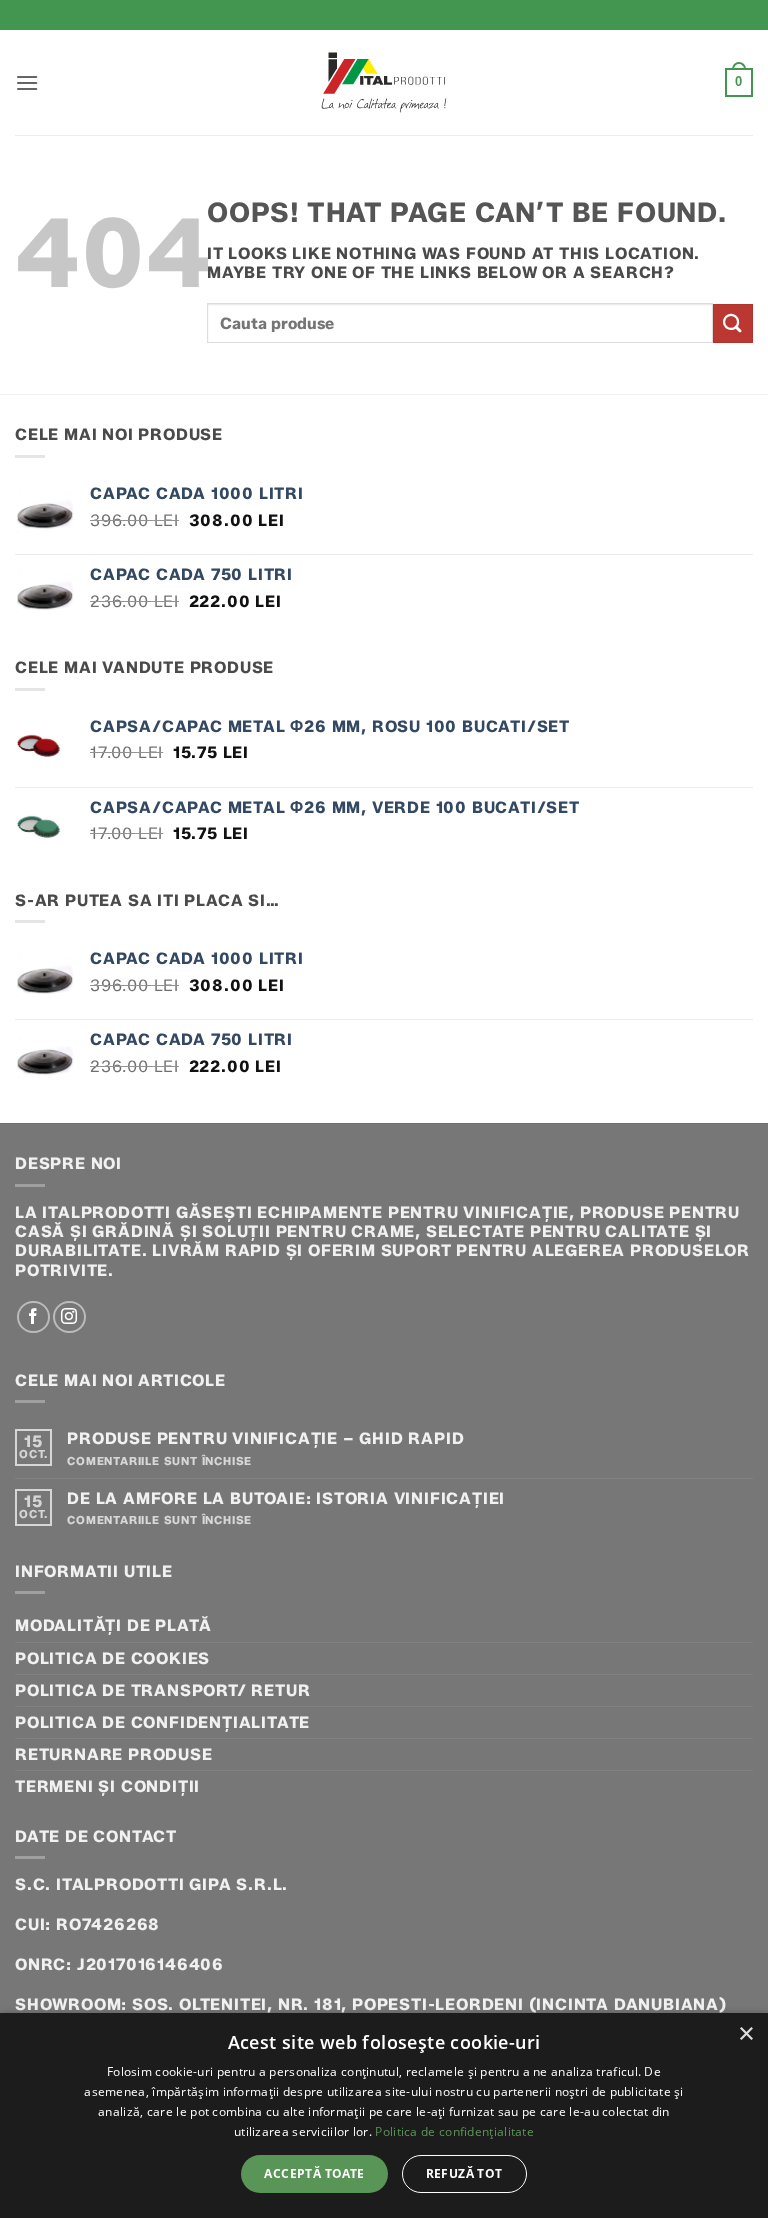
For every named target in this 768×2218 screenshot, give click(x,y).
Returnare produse (114, 1754)
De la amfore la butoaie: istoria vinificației (286, 1498)
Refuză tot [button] (464, 2173)
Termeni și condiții (107, 1786)
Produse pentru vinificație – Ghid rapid (265, 1438)
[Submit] (733, 323)
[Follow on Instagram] (69, 1317)
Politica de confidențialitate (162, 1722)
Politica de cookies (112, 1658)
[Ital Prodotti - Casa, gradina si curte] (384, 82)
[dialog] (384, 2115)
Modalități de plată (113, 1625)
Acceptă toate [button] (314, 2173)
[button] (27, 82)
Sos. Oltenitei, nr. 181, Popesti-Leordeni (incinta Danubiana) (429, 2004)
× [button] (745, 2034)
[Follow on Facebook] (33, 1317)
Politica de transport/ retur (162, 1690)
